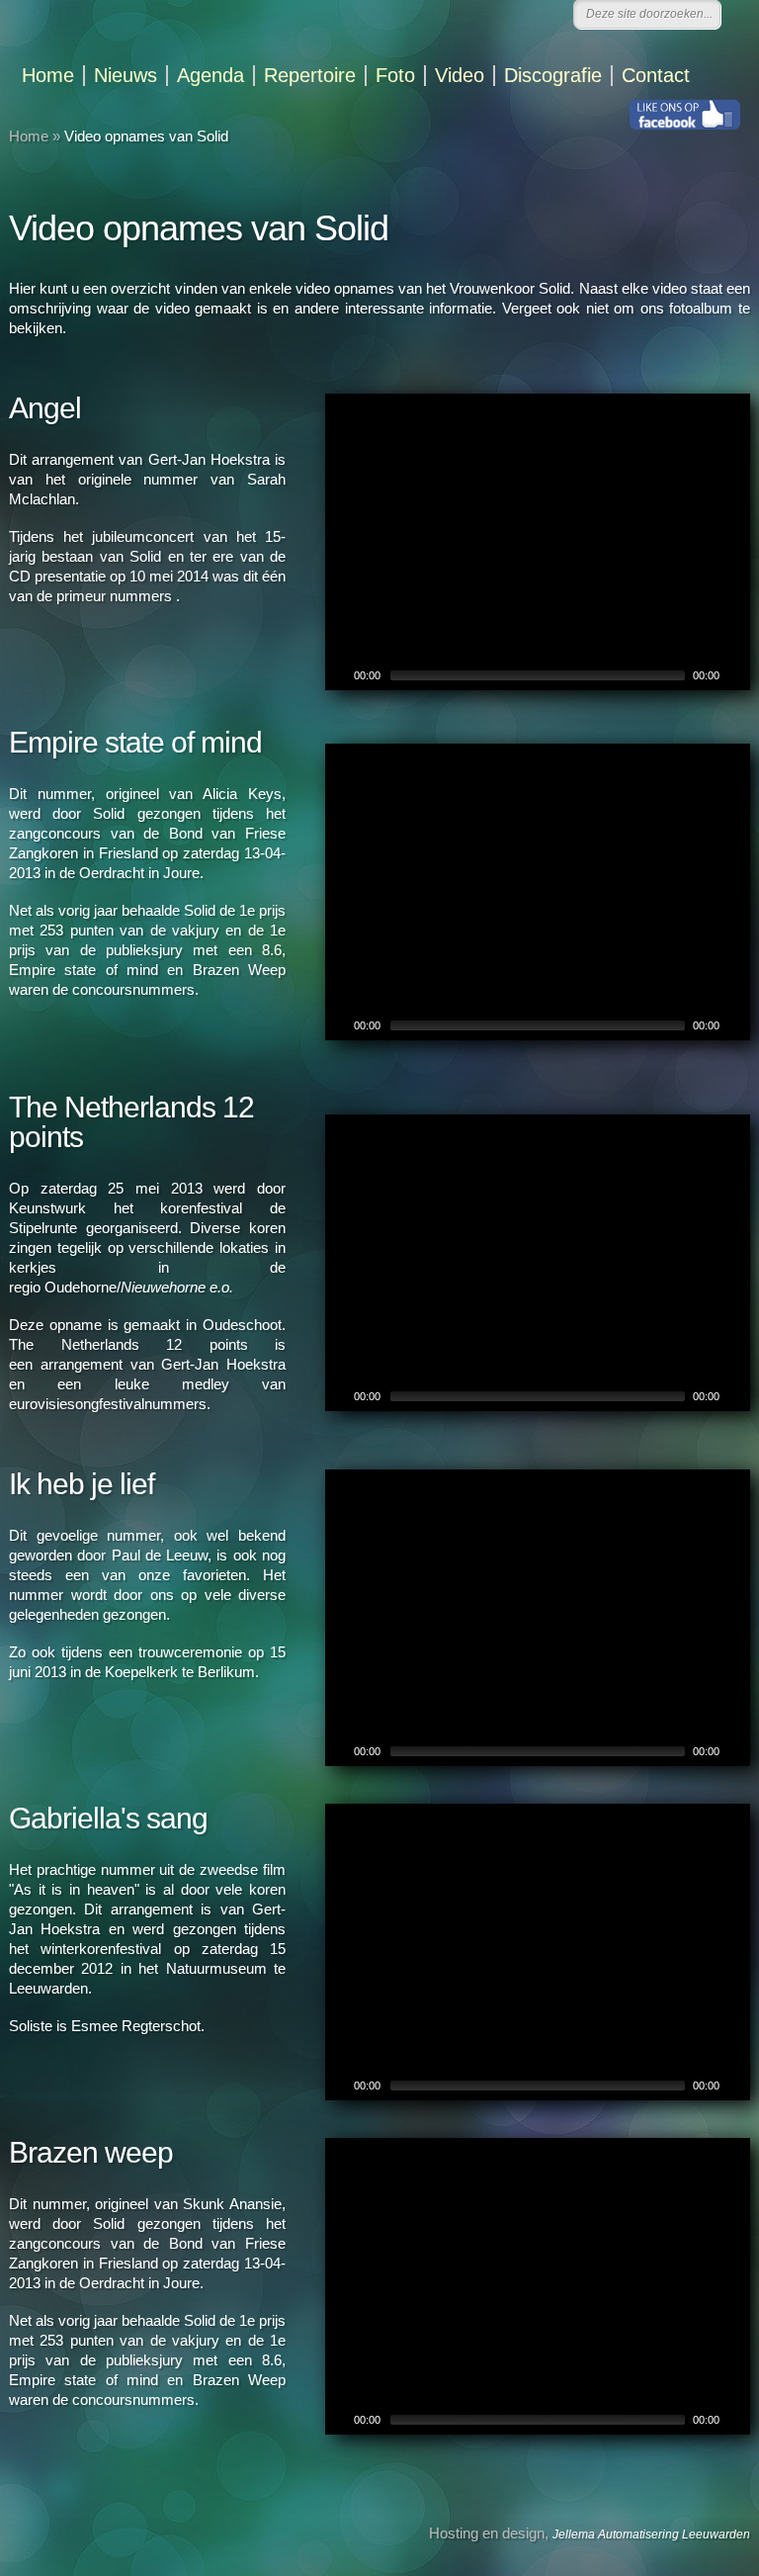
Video (460, 76)
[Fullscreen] (737, 675)
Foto (395, 76)
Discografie (553, 76)
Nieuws (126, 76)
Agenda (211, 76)
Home (48, 76)
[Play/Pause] (338, 675)
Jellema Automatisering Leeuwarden (651, 2534)
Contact (656, 76)
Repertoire (310, 76)
